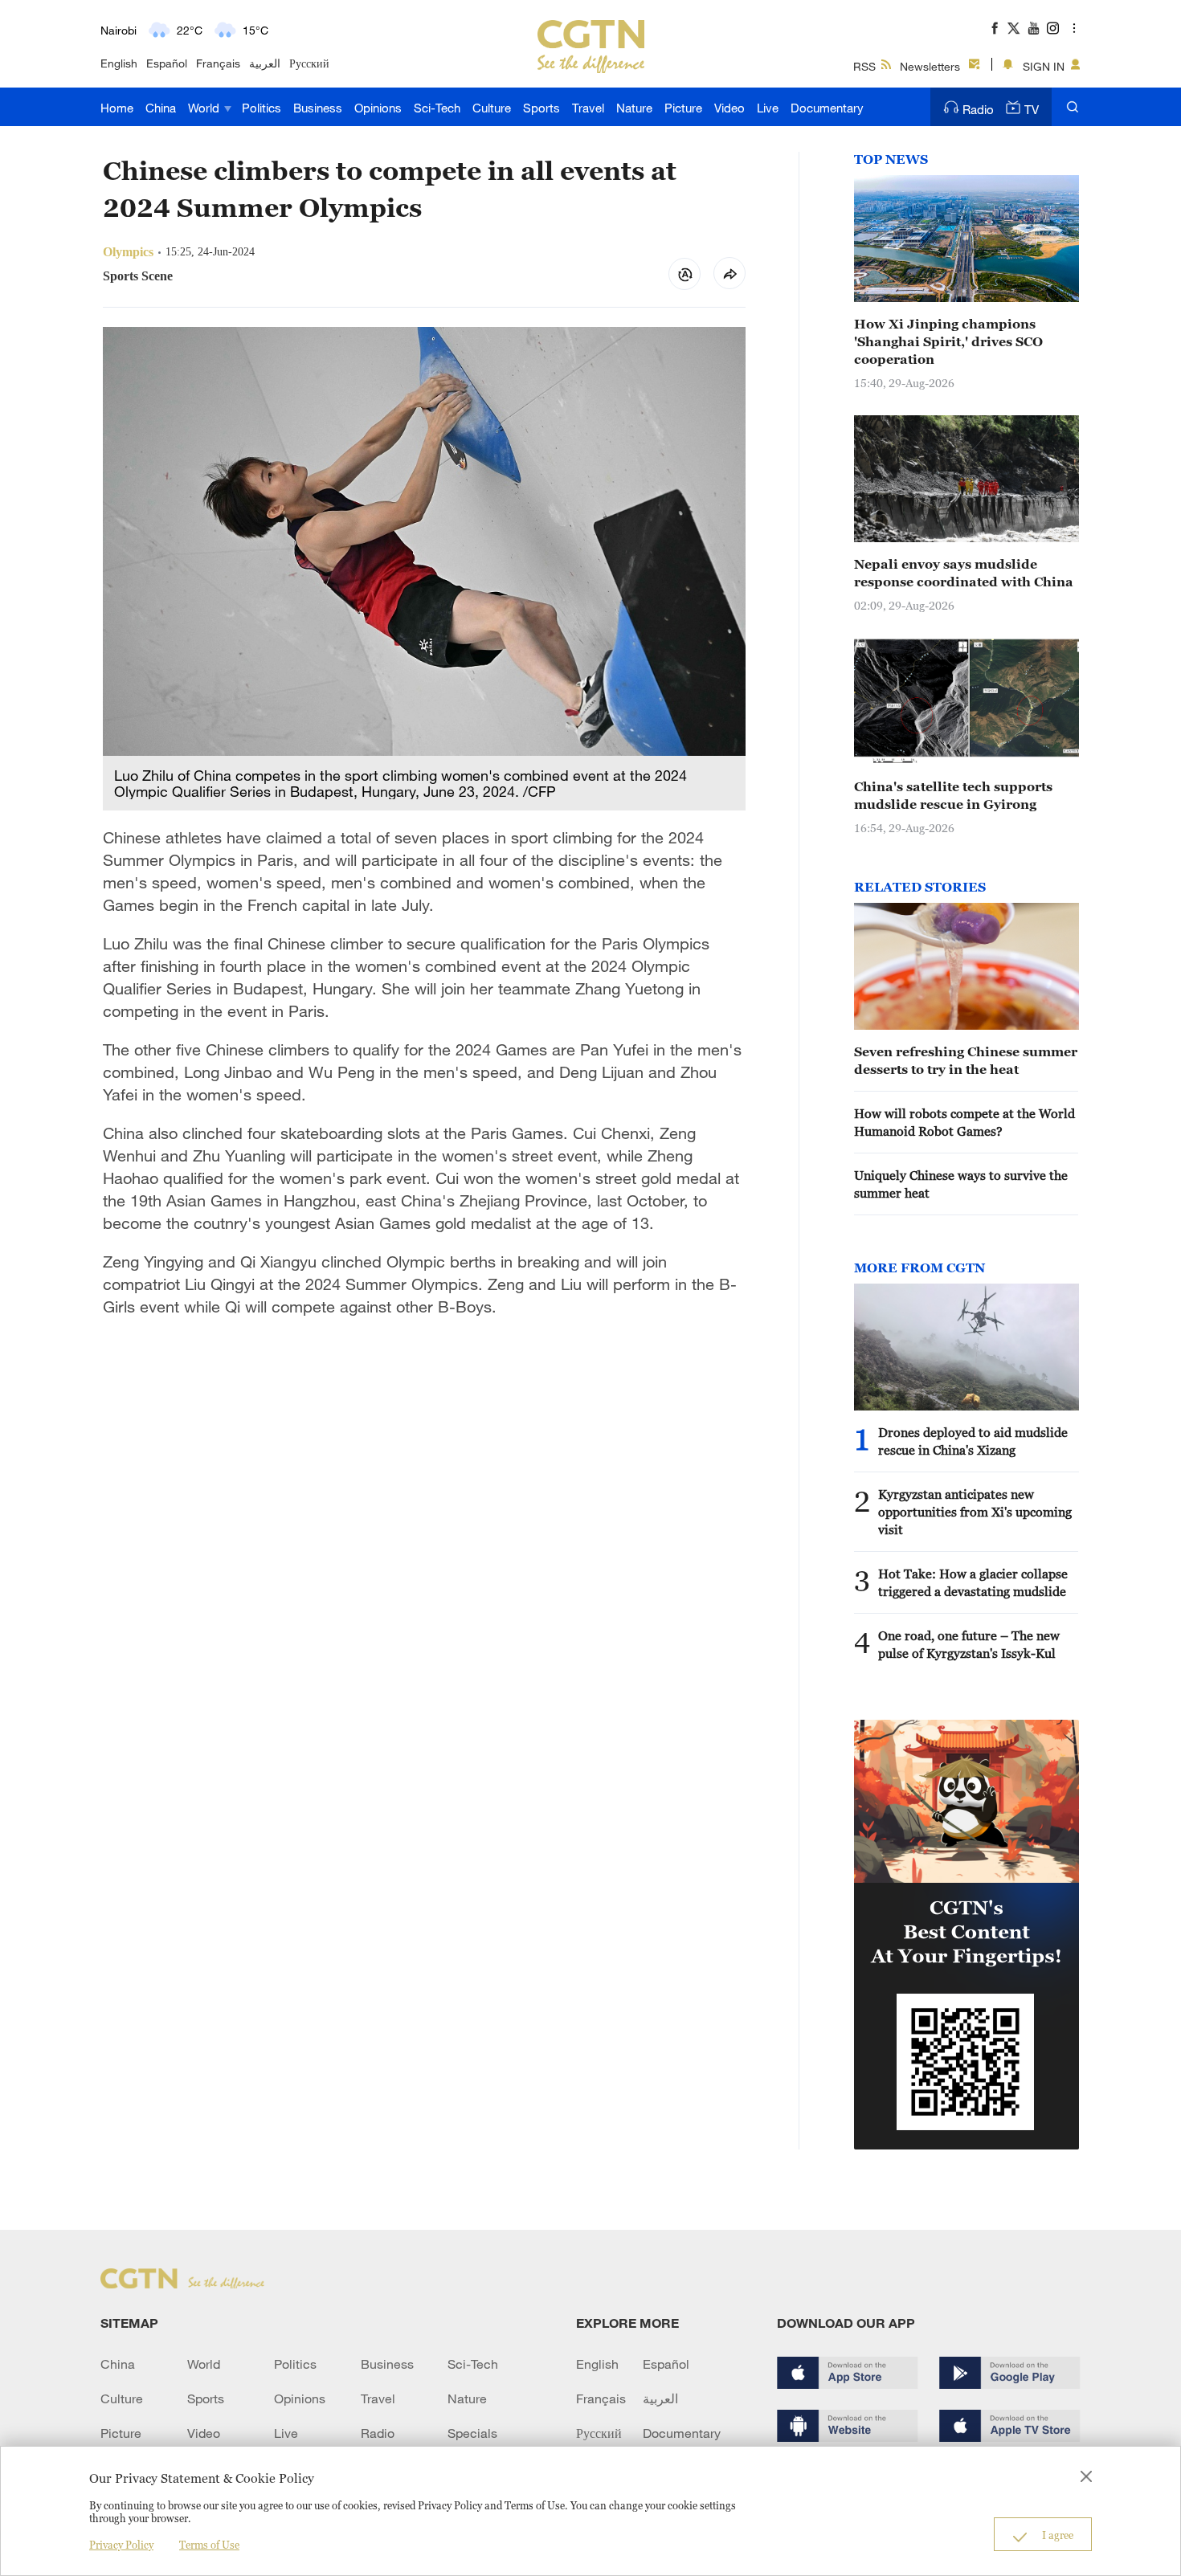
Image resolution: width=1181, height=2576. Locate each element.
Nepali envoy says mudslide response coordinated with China (964, 573)
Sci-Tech (437, 108)
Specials (472, 2433)
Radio (978, 109)
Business (318, 108)
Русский (309, 63)
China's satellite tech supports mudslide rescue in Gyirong (953, 795)
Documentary (827, 108)
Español (167, 63)
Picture (683, 108)
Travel (588, 108)
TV (1032, 109)
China (161, 108)
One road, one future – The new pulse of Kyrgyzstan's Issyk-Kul (969, 1644)
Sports (541, 108)
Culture (492, 108)
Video (729, 108)
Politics (262, 108)
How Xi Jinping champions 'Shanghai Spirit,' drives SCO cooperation (948, 341)
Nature (634, 108)
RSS (864, 66)
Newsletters (930, 66)
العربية (265, 63)
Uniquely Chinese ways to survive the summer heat (961, 1184)
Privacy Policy (121, 2545)
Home (117, 108)
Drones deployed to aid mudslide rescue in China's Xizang (973, 1441)
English (119, 63)
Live (768, 108)
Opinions (378, 108)
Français (218, 63)
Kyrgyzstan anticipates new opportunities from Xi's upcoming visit (975, 1512)
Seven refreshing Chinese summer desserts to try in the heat (966, 1060)
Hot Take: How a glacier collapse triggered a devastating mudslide (973, 1582)
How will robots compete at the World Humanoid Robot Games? (964, 1122)
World (205, 108)
